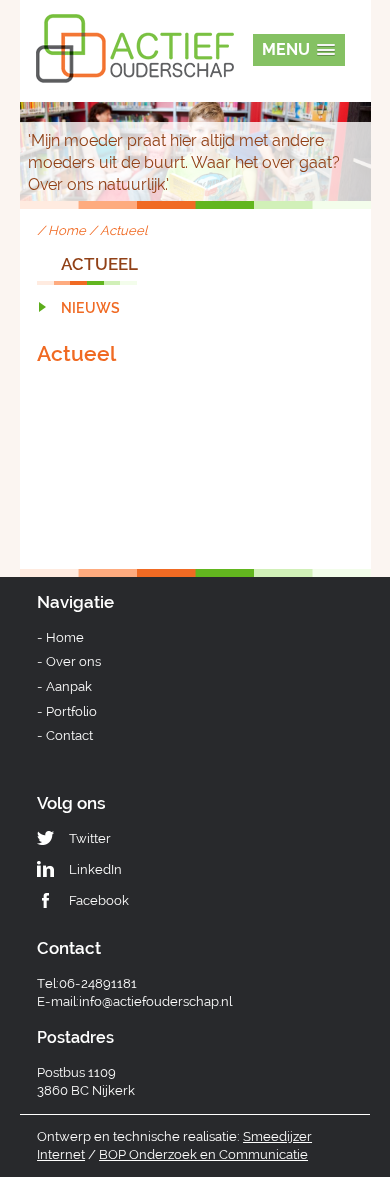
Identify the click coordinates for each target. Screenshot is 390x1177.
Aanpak (69, 686)
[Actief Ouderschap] (135, 28)
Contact (69, 735)
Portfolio (71, 711)
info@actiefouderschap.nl (155, 1001)
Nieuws (90, 308)
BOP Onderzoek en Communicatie (203, 1154)
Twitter (90, 838)
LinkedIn (95, 869)
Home (67, 230)
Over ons (73, 661)
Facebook (99, 900)
